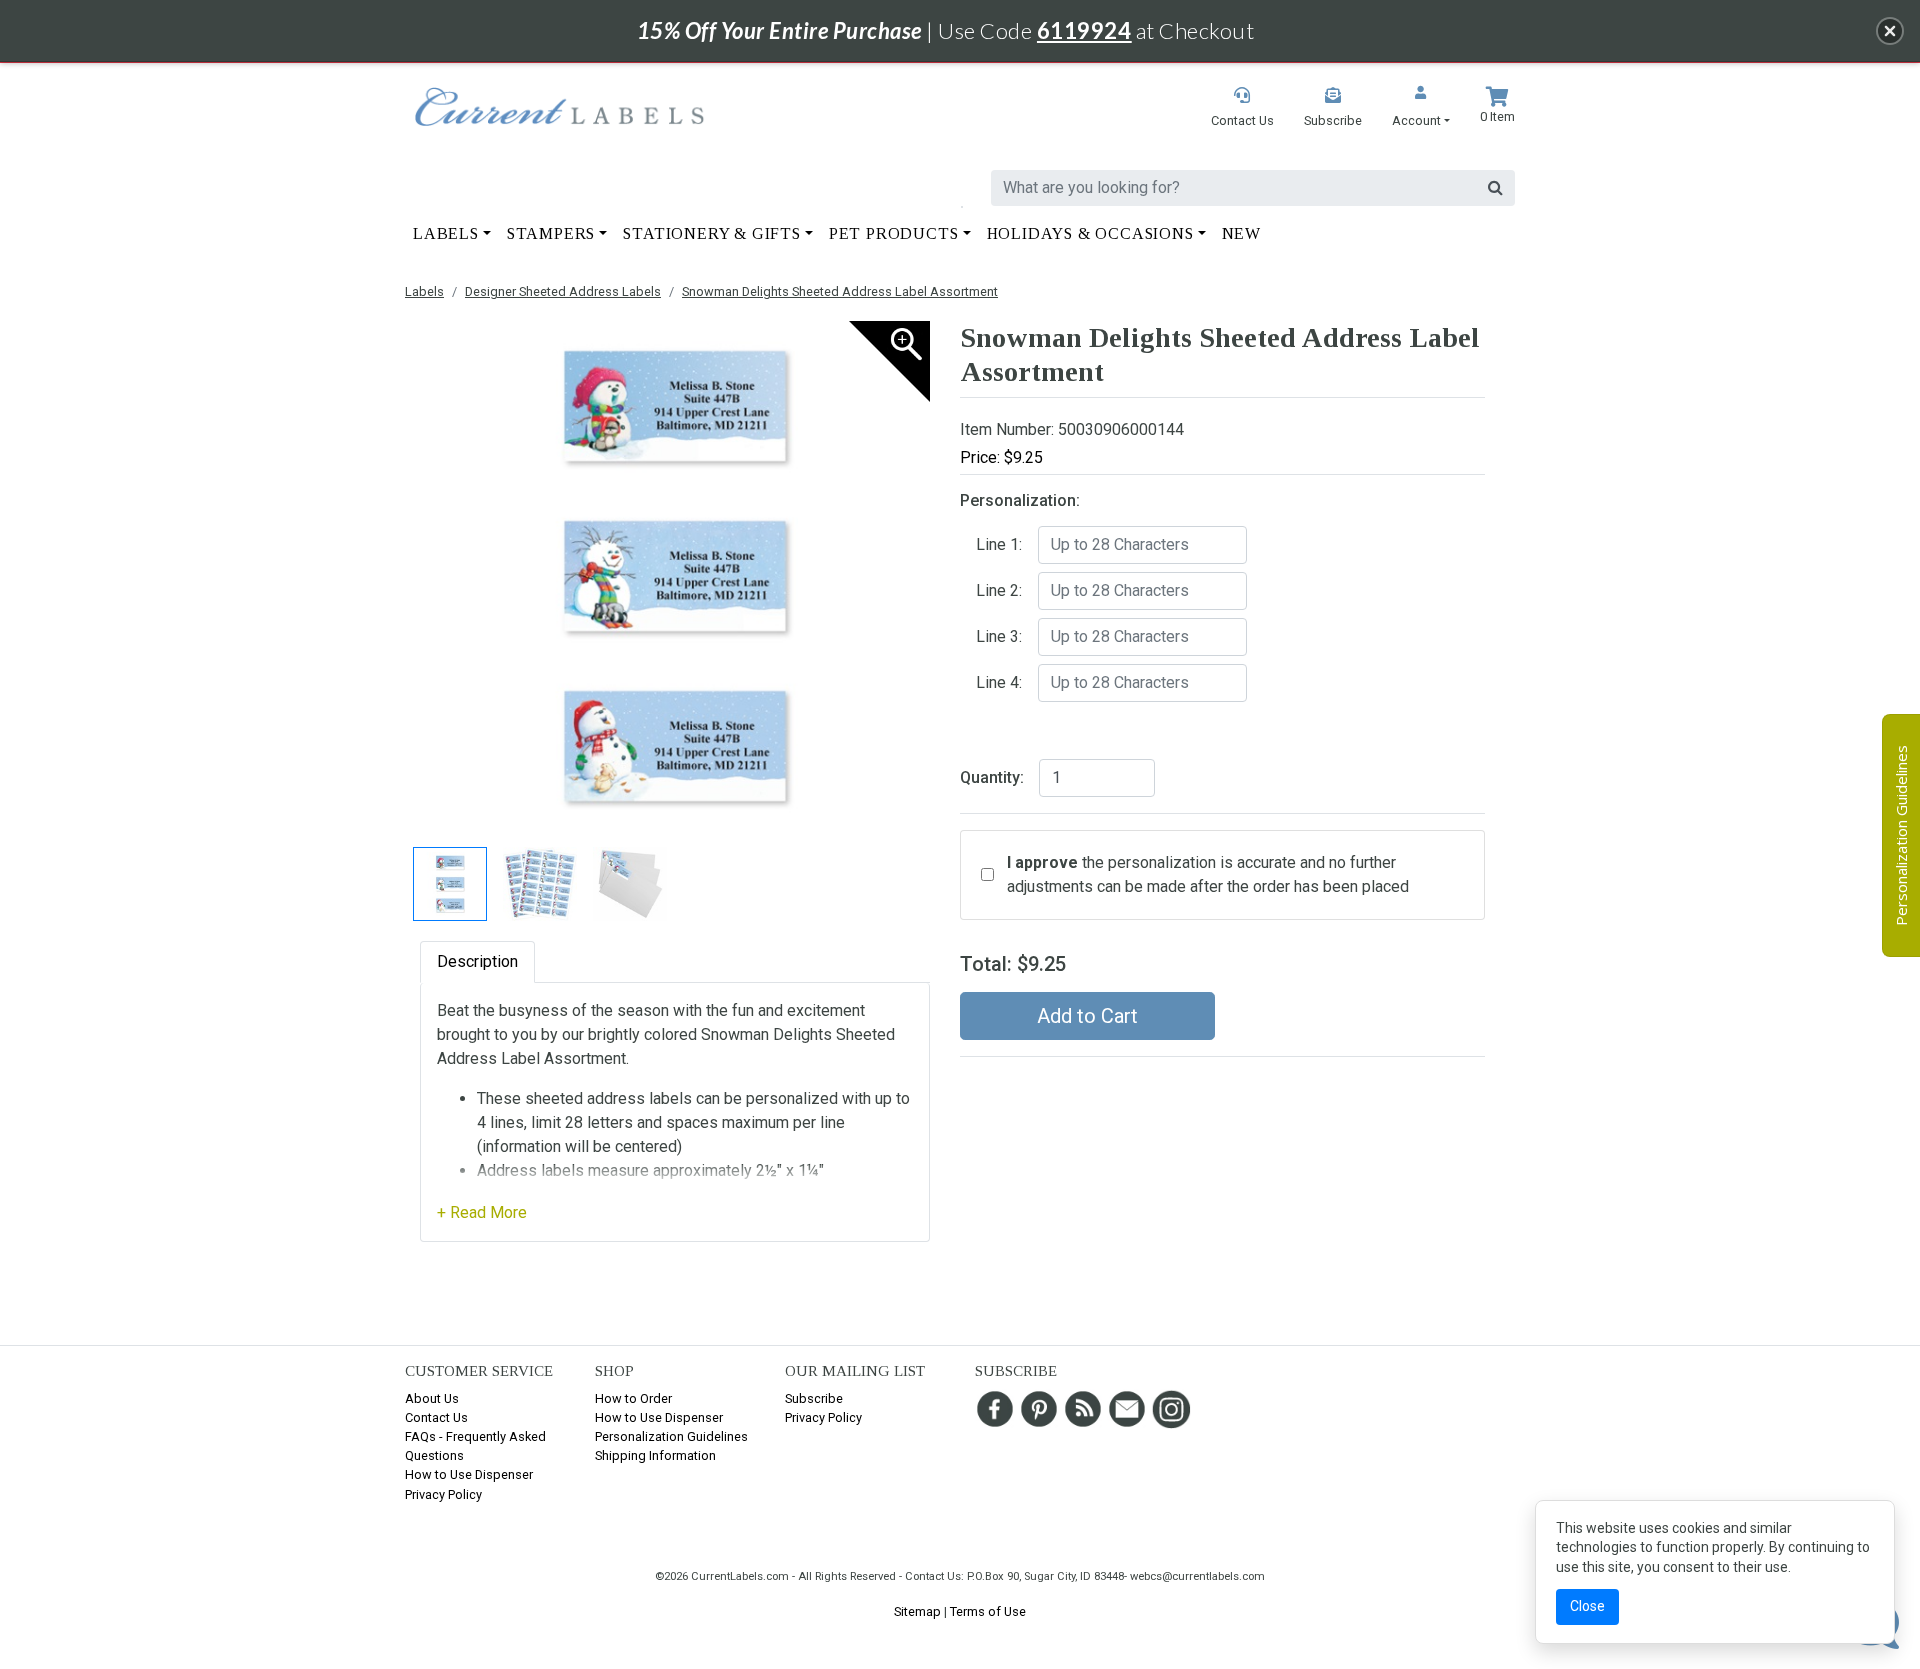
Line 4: (999, 682)
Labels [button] (446, 233)
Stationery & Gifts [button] (711, 233)
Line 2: (999, 590)
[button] (1421, 108)
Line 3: (999, 636)
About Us (432, 1398)
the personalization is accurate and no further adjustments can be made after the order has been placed (1208, 874)
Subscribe (814, 1398)
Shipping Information (655, 1455)
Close (1587, 1606)
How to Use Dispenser (469, 1474)
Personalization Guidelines (671, 1436)
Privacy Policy (443, 1494)
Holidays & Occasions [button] (1090, 233)
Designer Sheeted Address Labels (563, 291)
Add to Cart (1087, 1016)
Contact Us (436, 1417)
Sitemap (917, 1611)
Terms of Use (988, 1611)
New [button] (1241, 233)
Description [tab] (477, 961)
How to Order (633, 1398)
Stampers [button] (551, 233)
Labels (424, 291)
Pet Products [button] (894, 233)
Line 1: (999, 544)
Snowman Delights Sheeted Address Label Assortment (840, 291)
